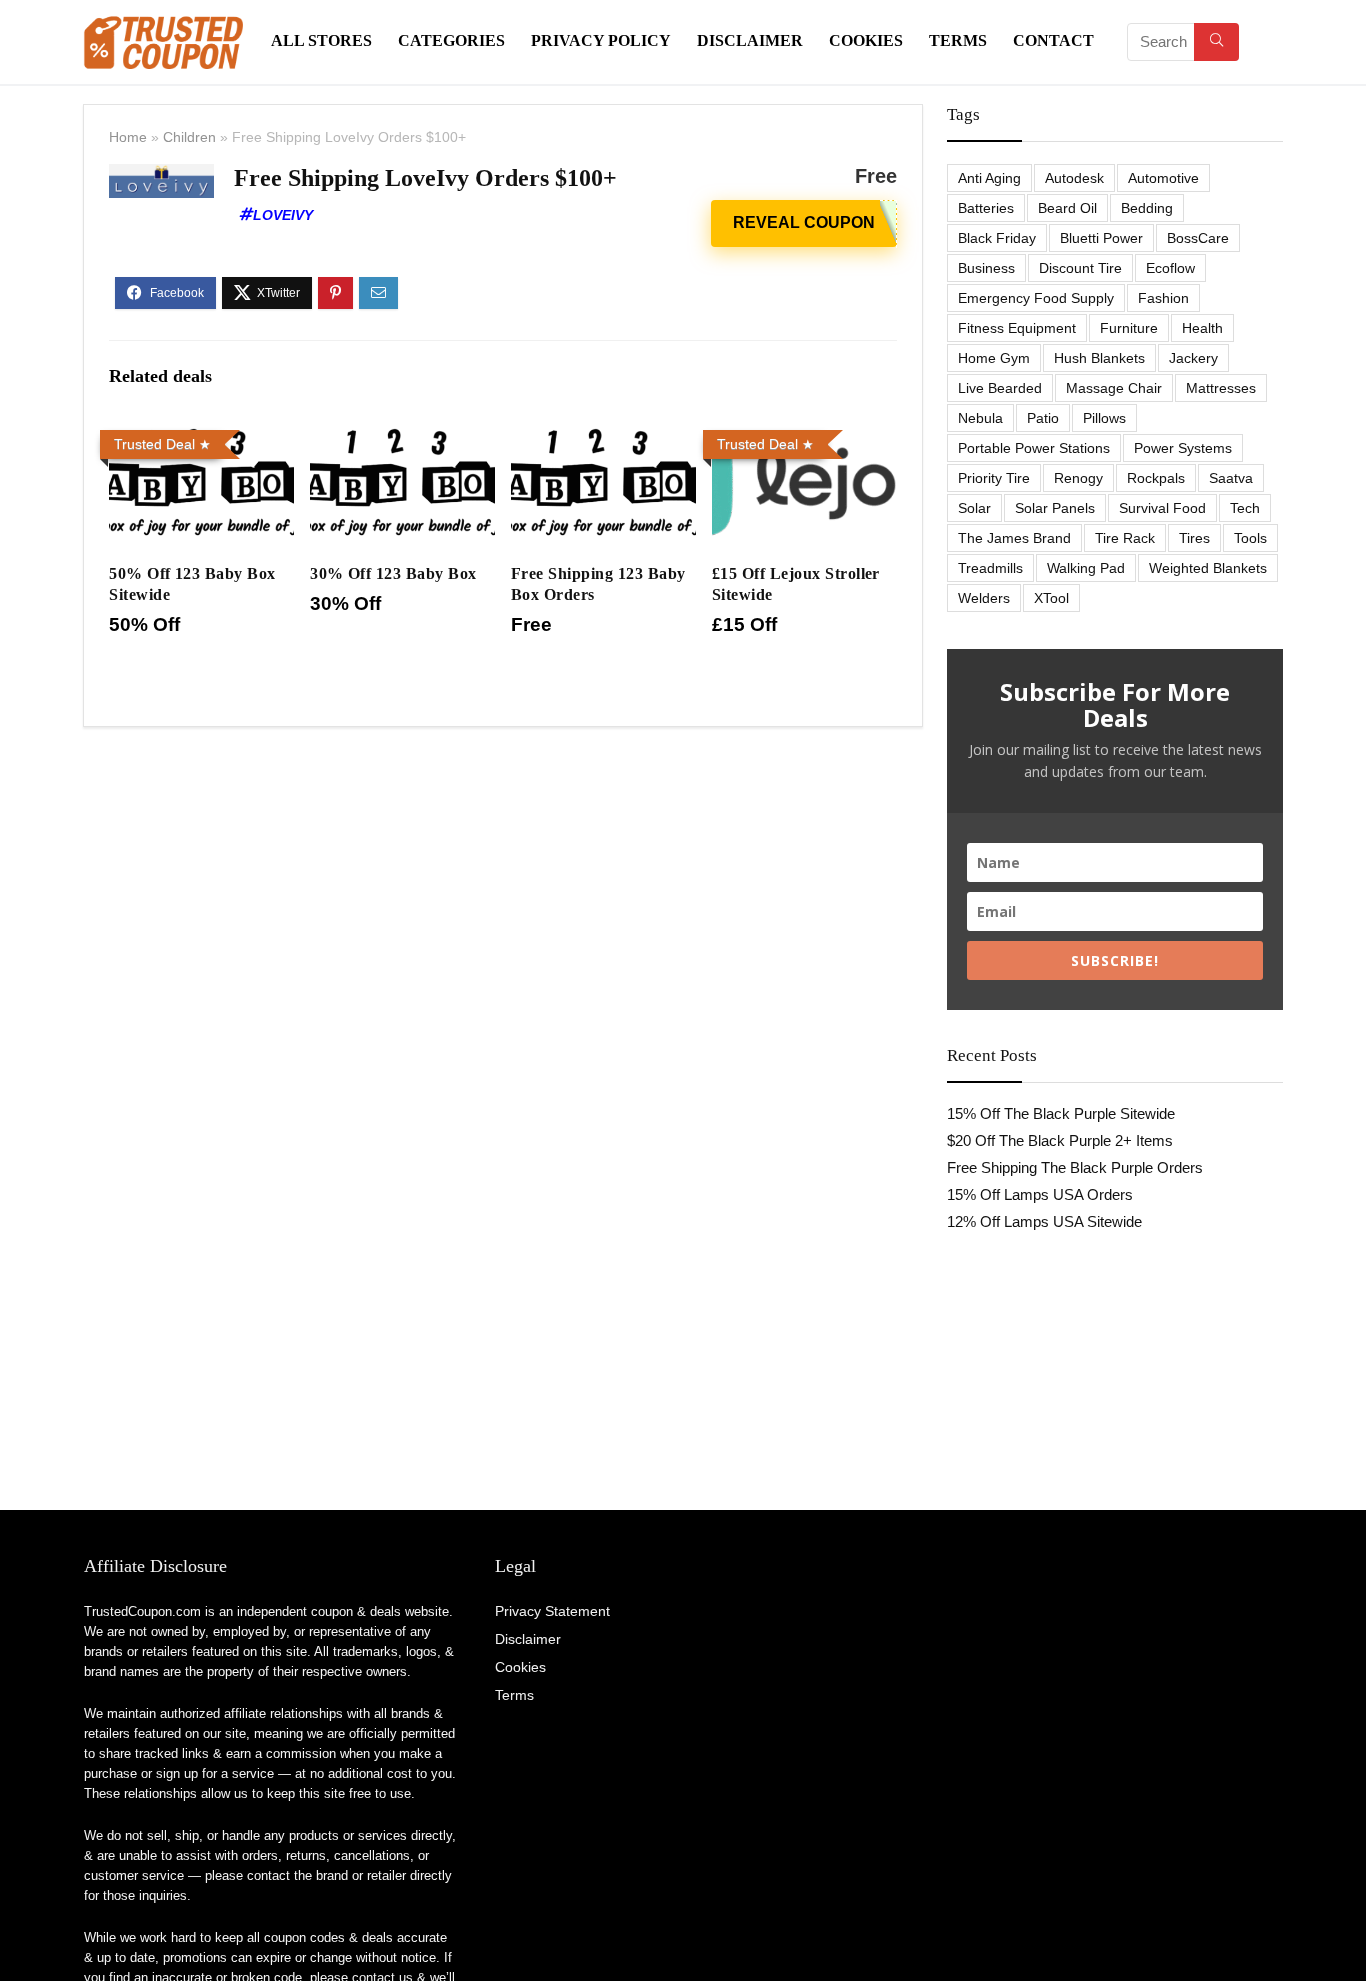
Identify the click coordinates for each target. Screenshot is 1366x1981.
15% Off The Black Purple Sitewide (1061, 1113)
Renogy (1078, 478)
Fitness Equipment (1017, 328)
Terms (958, 40)
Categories (451, 40)
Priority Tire (994, 478)
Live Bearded (1000, 388)
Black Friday (997, 238)
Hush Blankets (1099, 358)
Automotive (1163, 178)
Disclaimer (750, 40)
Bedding (1147, 208)
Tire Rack (1125, 538)
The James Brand (1014, 538)
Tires (1194, 538)
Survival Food (1162, 508)
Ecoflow (1170, 268)
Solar (974, 508)
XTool (1051, 598)
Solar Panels (1055, 508)
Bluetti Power (1101, 238)
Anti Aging (989, 178)
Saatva (1231, 478)
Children (189, 137)
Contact (1053, 40)
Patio (1043, 418)
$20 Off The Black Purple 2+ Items (1060, 1140)
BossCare (1198, 238)
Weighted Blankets (1208, 568)
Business (986, 268)
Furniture (1129, 328)
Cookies (866, 40)
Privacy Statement (552, 1611)
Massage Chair (1114, 388)
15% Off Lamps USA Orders (1040, 1194)
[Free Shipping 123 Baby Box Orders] (603, 435)
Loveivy (283, 215)
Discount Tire (1080, 268)
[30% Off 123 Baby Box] (402, 435)
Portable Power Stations (1034, 448)
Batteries (986, 208)
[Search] (1216, 42)
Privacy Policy (601, 40)
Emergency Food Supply (1036, 298)
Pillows (1104, 418)
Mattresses (1221, 388)
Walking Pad (1086, 568)
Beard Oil (1067, 208)
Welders (984, 598)
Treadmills (990, 568)
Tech (1245, 508)
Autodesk (1074, 178)
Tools (1250, 538)
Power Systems (1183, 448)
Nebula (980, 418)
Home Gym (994, 358)
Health (1202, 328)
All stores (321, 40)
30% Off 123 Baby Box (393, 573)
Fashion (1163, 298)
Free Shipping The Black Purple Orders (1075, 1167)
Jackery (1193, 358)
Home (128, 137)
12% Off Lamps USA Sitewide (1044, 1221)
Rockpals (1156, 478)
